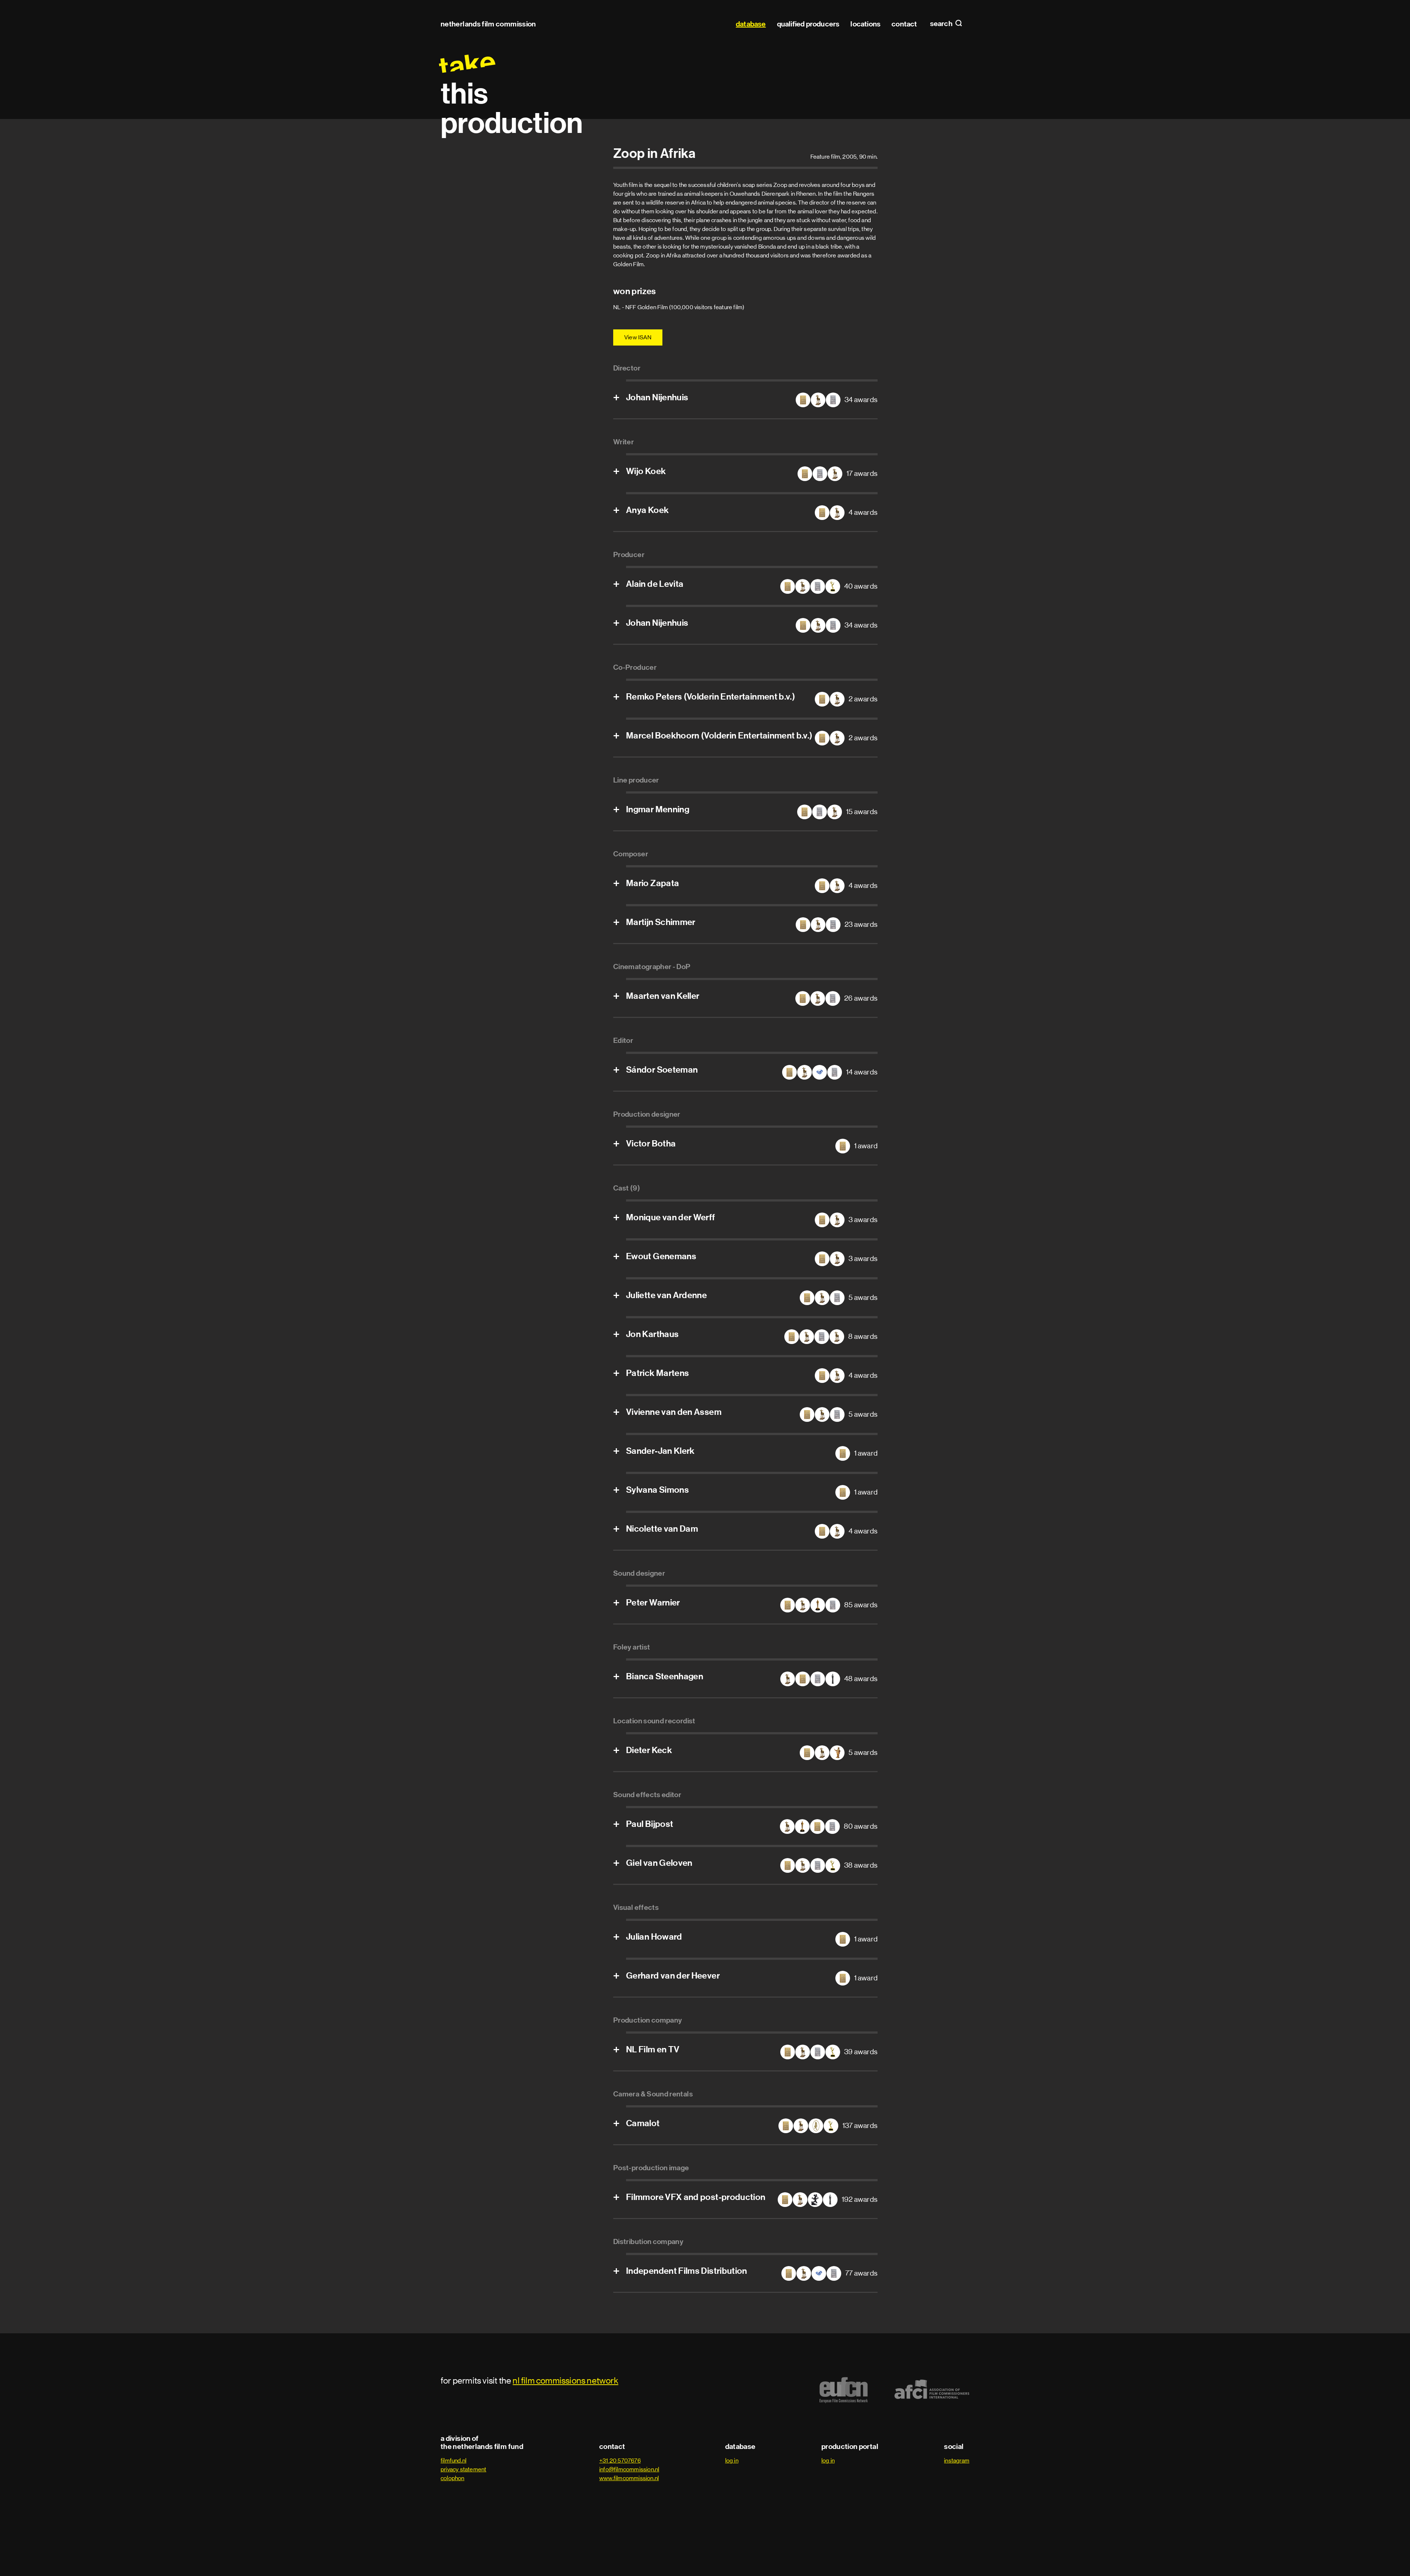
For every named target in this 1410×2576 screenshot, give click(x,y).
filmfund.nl (453, 2461)
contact (904, 24)
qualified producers (808, 24)
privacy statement (463, 2469)
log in (732, 2461)
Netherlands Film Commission (488, 24)
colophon (453, 2478)
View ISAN (638, 337)
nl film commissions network (565, 2380)
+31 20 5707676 (620, 2461)
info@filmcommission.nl (629, 2469)
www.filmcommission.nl (629, 2478)
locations (865, 24)
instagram (957, 2461)
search (942, 24)
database (751, 24)
